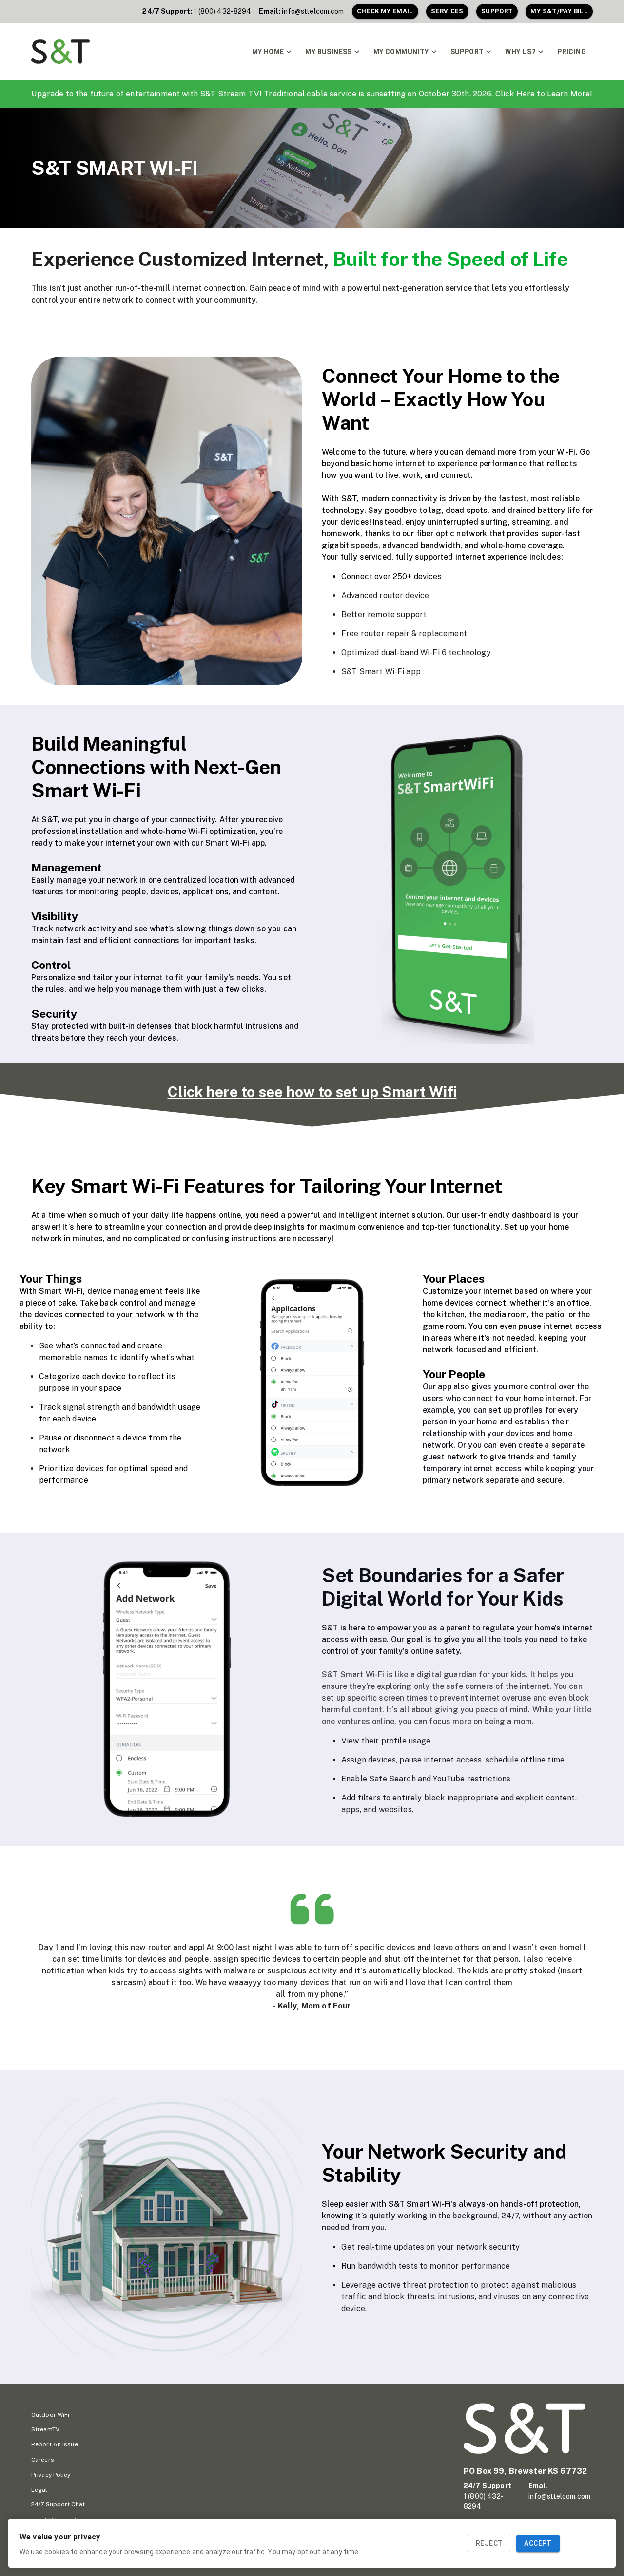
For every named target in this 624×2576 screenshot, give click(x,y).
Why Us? (520, 52)
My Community (401, 52)
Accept (538, 2543)
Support (497, 11)
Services (447, 11)
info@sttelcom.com (313, 11)
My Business (328, 52)
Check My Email (385, 11)
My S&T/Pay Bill (559, 11)
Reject (489, 2543)
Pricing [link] (572, 52)
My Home (268, 52)
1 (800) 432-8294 (222, 11)
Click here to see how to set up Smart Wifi (312, 1092)
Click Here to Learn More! (544, 94)
